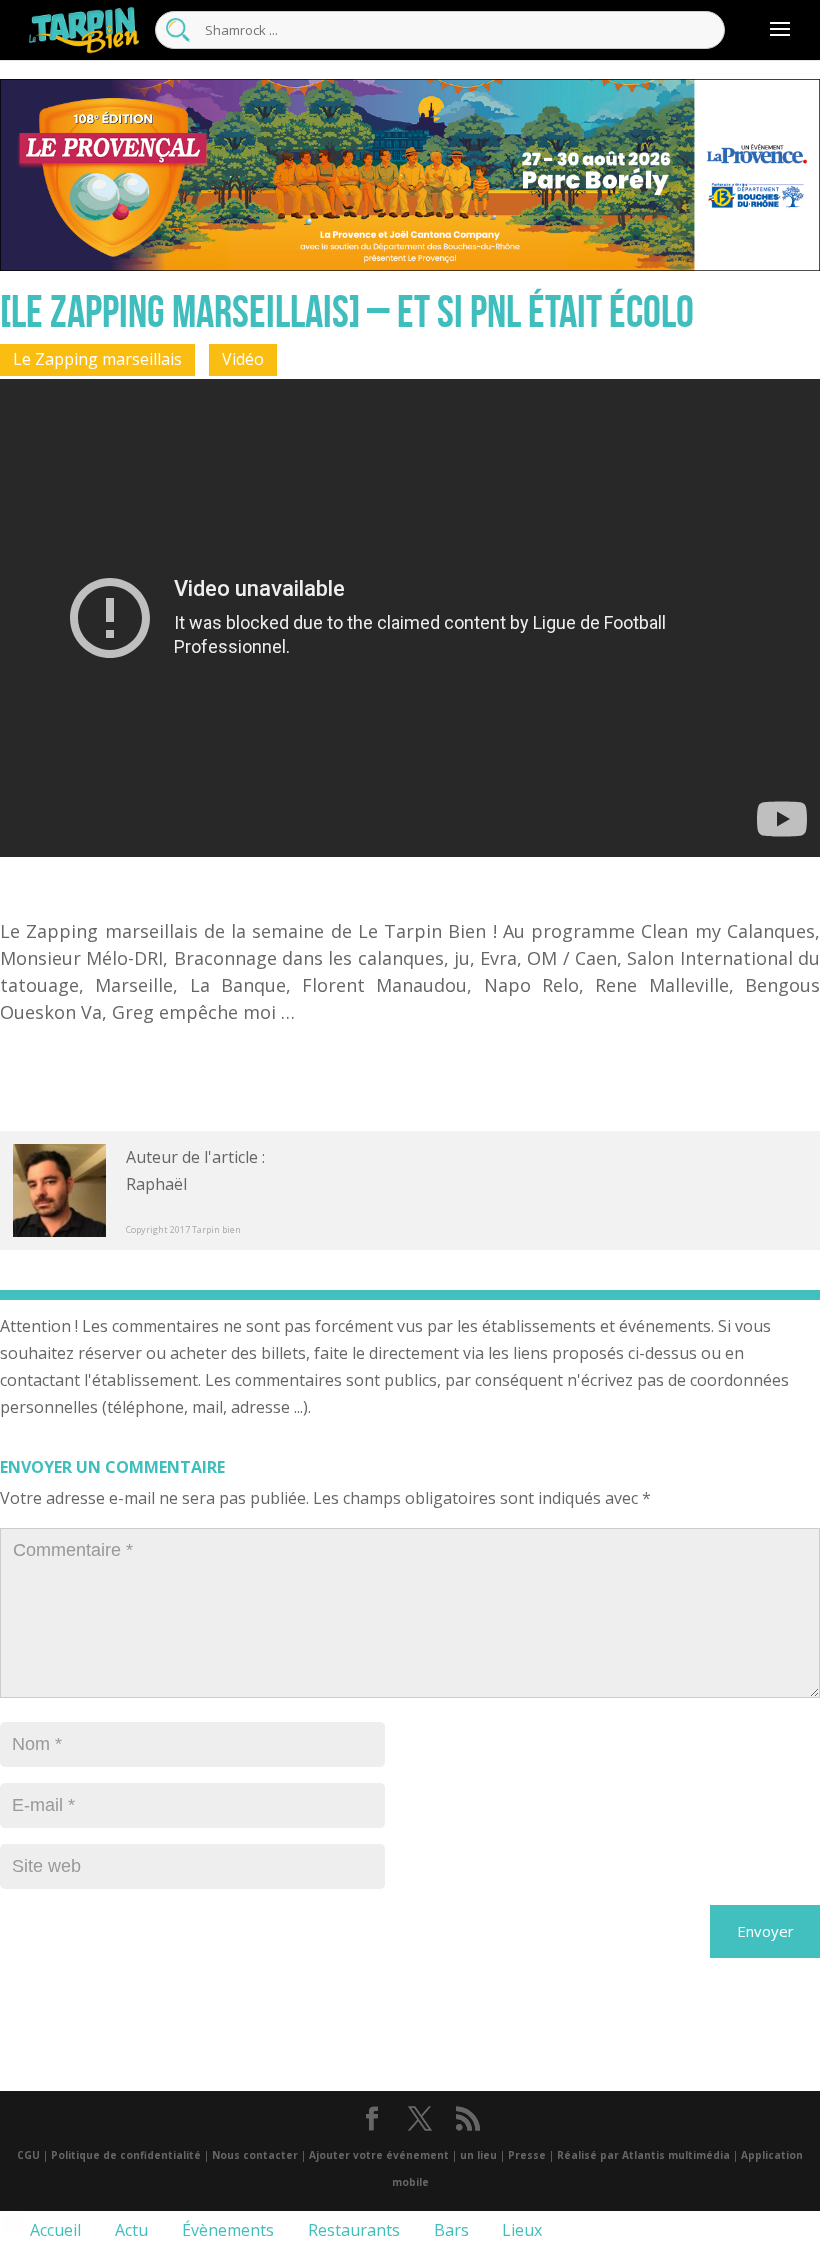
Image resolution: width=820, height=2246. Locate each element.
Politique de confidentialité (126, 2155)
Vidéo (243, 359)
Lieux (520, 2230)
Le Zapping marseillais (97, 359)
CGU (28, 2155)
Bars (449, 2230)
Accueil (53, 2230)
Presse (527, 2155)
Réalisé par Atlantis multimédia (643, 2155)
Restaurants (352, 2230)
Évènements (226, 2230)
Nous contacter (255, 2155)
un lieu (478, 2155)
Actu (129, 2230)
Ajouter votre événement (379, 2155)
